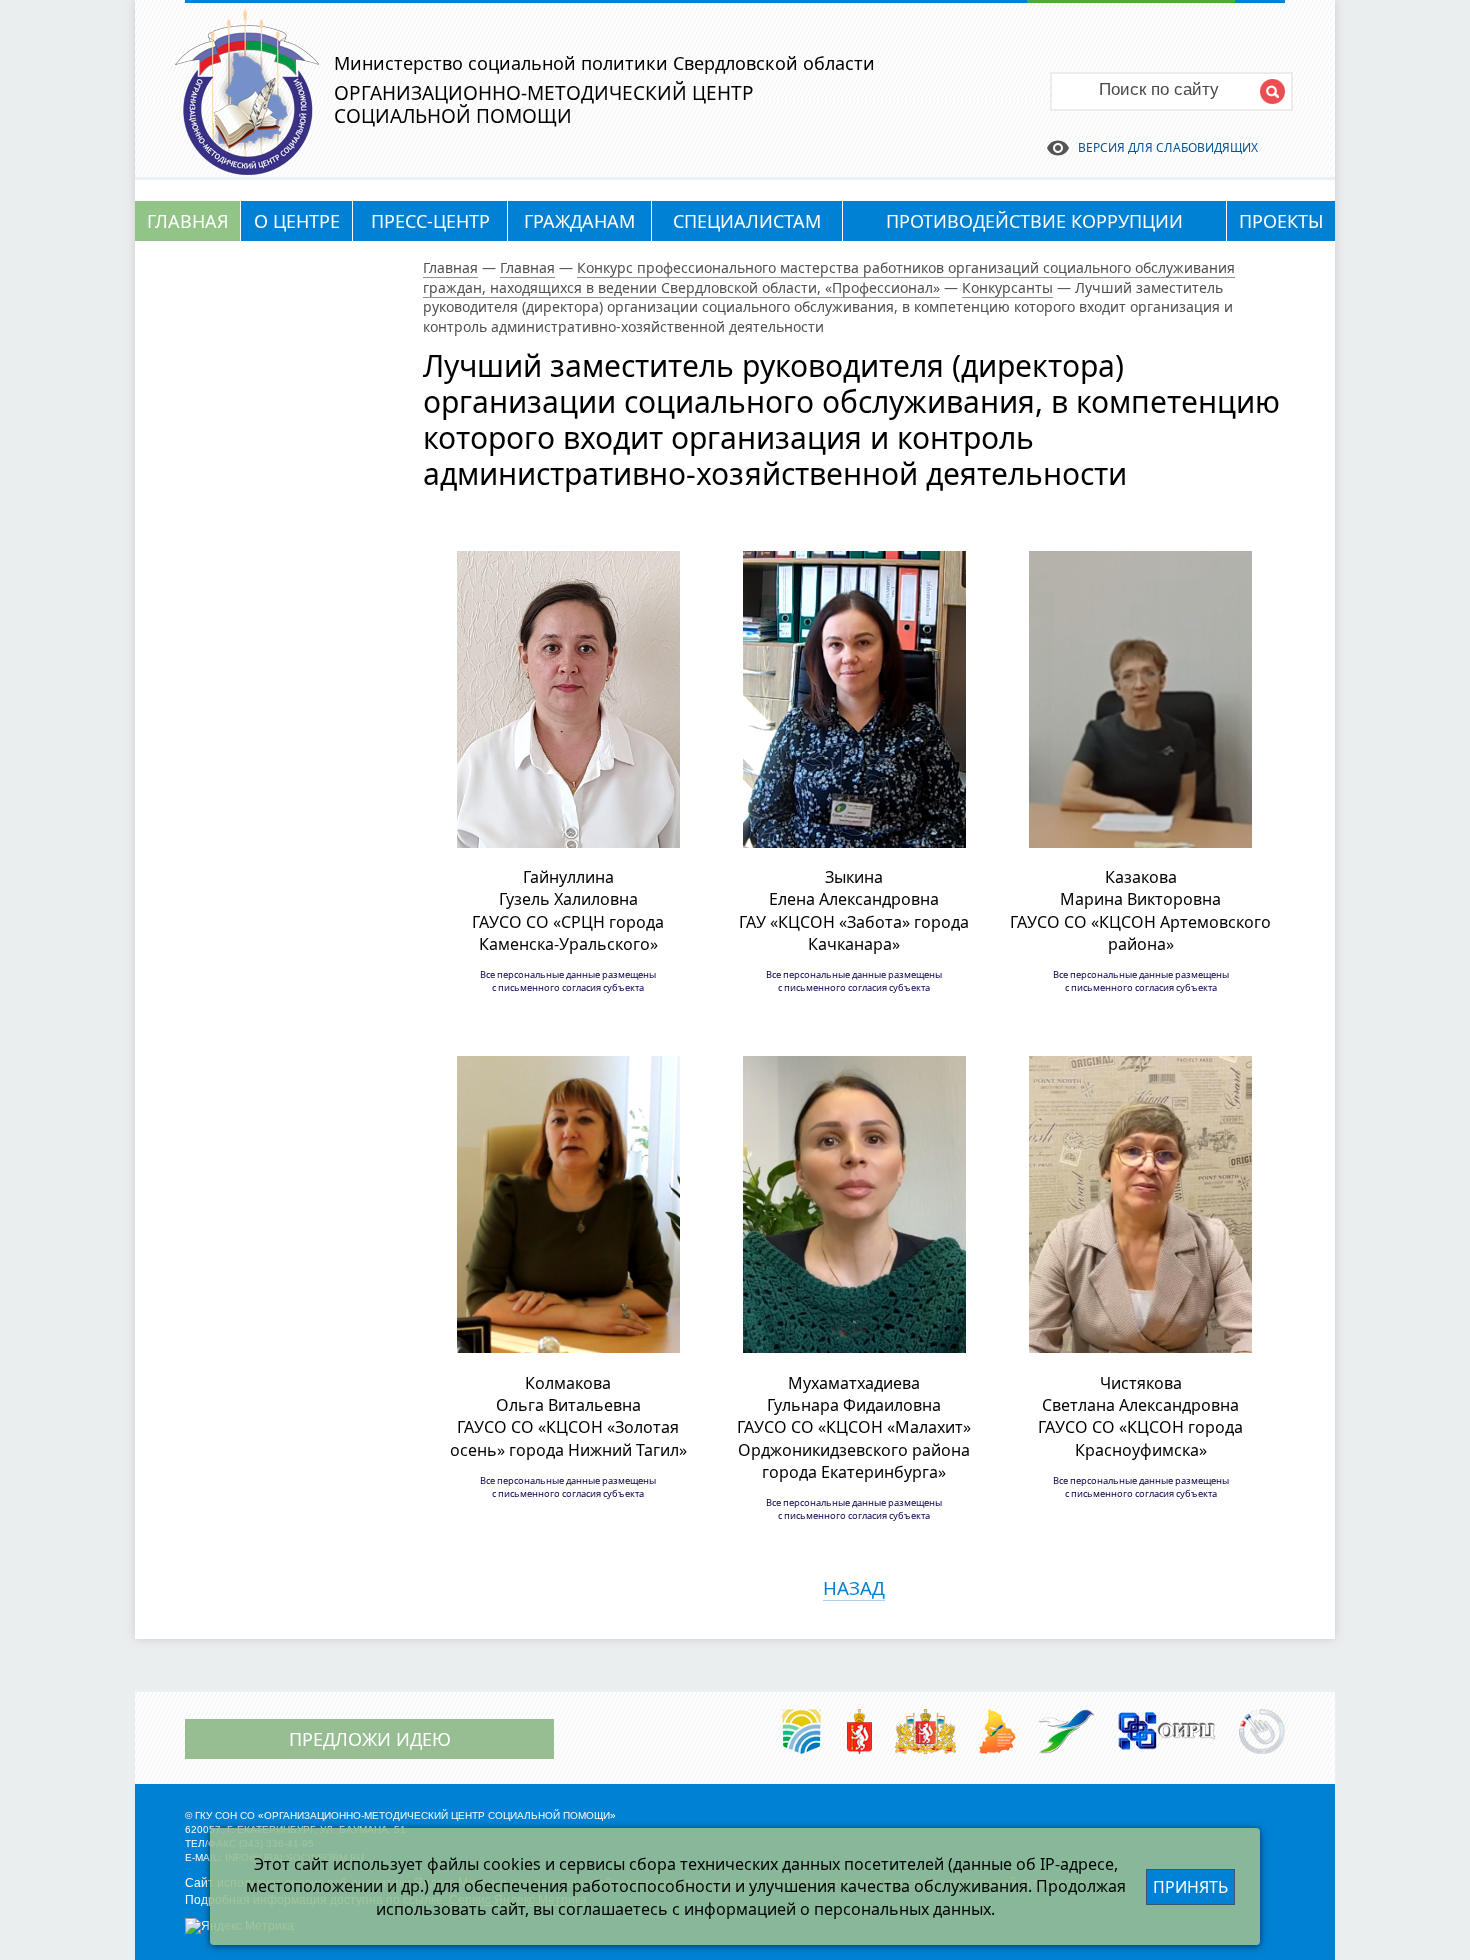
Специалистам (747, 221)
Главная (188, 221)
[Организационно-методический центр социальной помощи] (247, 169)
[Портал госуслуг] (1262, 1732)
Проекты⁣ (1281, 221)
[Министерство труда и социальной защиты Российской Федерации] (801, 1732)
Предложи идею (370, 1739)
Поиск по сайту (1159, 89)
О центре (297, 221)
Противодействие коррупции (1034, 221)
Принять (1190, 1887)
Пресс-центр (430, 221)
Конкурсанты (1007, 287)
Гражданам (579, 221)
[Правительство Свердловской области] (925, 1732)
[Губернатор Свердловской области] (860, 1732)
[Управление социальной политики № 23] (1067, 1732)
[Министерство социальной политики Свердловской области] (997, 1732)
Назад (854, 1587)
